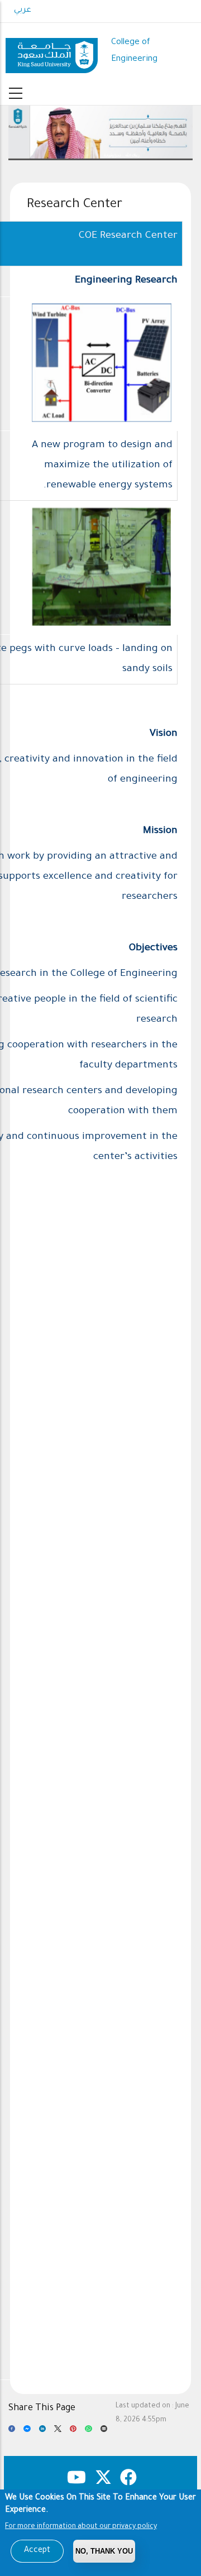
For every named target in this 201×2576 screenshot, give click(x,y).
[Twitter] (58, 2432)
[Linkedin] (42, 2432)
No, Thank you (104, 2551)
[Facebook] (12, 2432)
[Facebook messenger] (27, 2432)
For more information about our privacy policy (81, 2527)
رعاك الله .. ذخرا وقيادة (101, 156)
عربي (23, 11)
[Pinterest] (73, 2432)
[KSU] (52, 52)
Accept (37, 2551)
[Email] (104, 2432)
